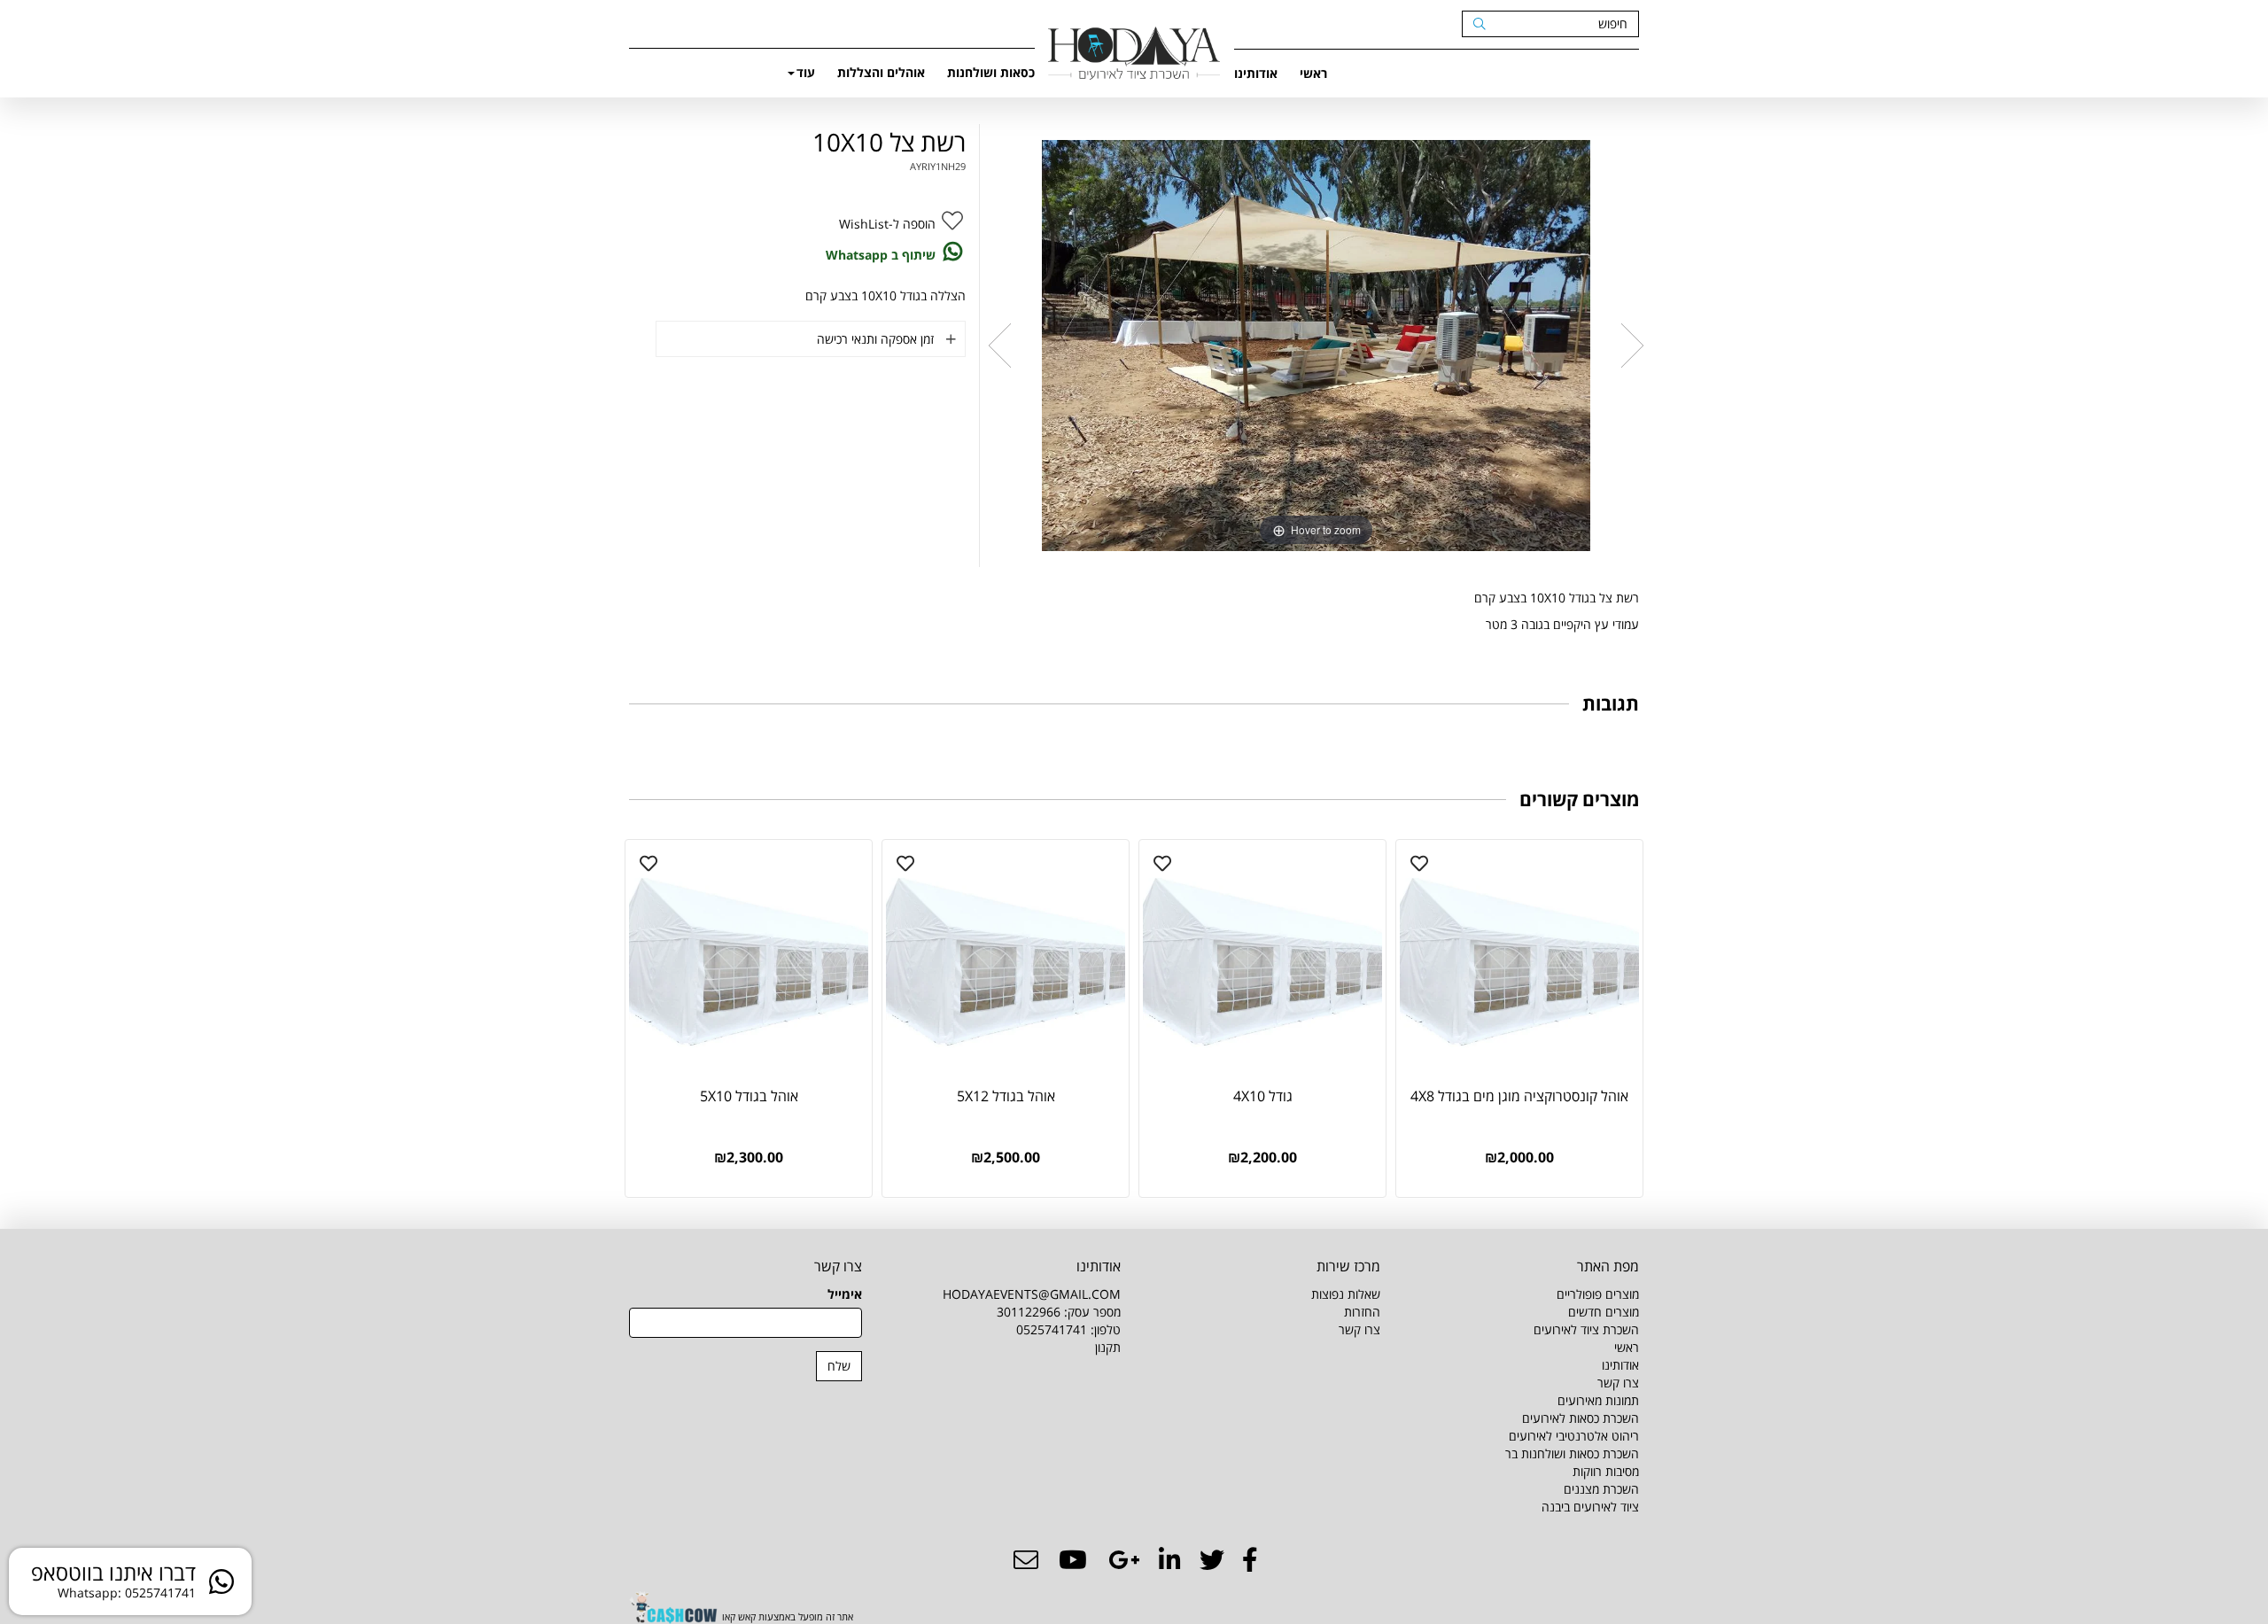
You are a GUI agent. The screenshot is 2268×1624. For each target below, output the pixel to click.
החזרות (1362, 1312)
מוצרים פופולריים (1598, 1294)
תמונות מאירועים (1598, 1400)
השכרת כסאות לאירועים (1581, 1418)
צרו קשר (1618, 1383)
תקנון (1108, 1347)
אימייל (845, 1294)
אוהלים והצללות (881, 72)
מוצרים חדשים (1604, 1312)
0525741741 (1052, 1329)
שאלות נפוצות (1346, 1294)
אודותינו (1256, 73)
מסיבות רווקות (1606, 1471)
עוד (806, 72)
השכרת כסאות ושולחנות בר (1572, 1453)
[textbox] (1264, 1321)
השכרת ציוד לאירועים (1586, 1329)
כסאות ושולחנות (991, 72)
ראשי (1313, 73)
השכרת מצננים (1601, 1489)
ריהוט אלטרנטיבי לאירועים (1574, 1436)
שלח (839, 1366)
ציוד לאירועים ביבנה (1590, 1507)
